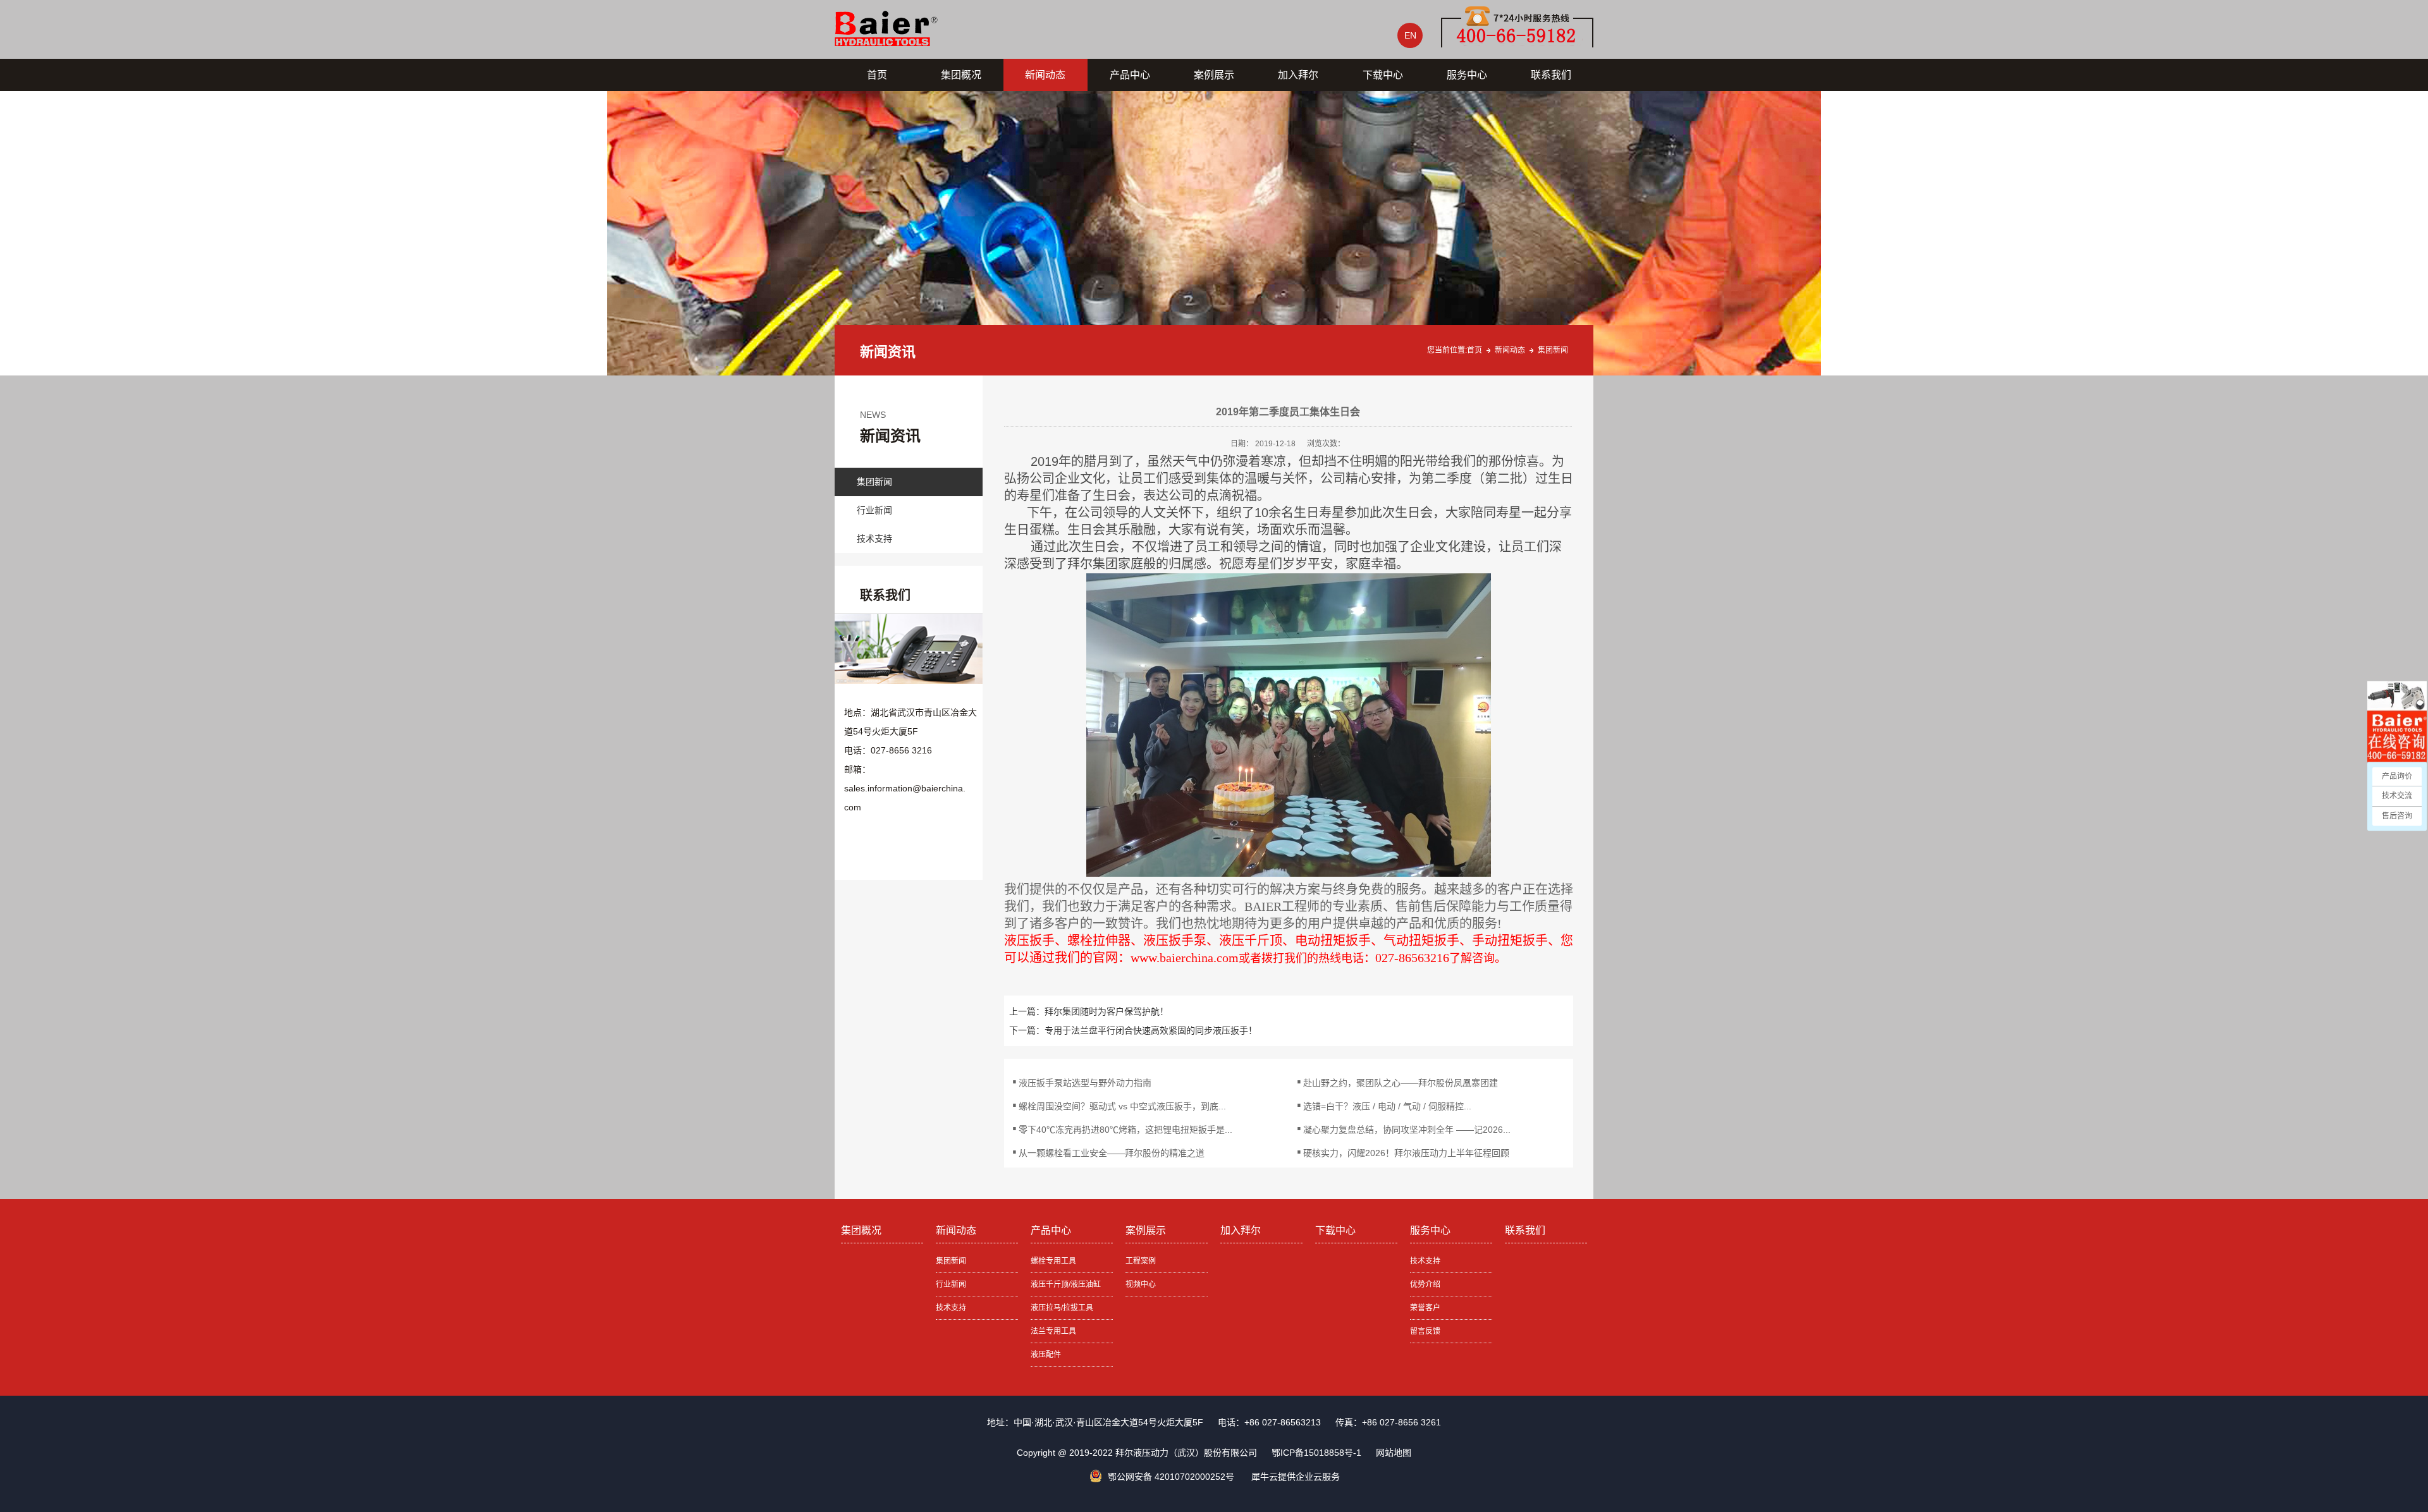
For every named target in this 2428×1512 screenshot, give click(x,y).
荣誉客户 (1425, 1308)
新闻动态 (1045, 75)
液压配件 (1046, 1355)
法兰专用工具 (1053, 1331)
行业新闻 (874, 510)
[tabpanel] (1214, 233)
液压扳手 (1029, 941)
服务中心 (1467, 75)
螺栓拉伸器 (1099, 941)
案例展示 (1214, 75)
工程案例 (1141, 1261)
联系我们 (1551, 75)
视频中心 (1141, 1284)
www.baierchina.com (1185, 958)
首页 (877, 75)
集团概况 (961, 75)
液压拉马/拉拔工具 (1062, 1308)
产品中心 (1130, 75)
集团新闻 (1553, 350)
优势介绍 (1425, 1284)
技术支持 (874, 539)
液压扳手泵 (1175, 941)
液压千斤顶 (1251, 941)
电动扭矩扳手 (1333, 941)
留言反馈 (1425, 1331)
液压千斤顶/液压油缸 (1066, 1284)
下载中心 (1383, 75)
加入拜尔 (1298, 75)
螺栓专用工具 (1053, 1261)
